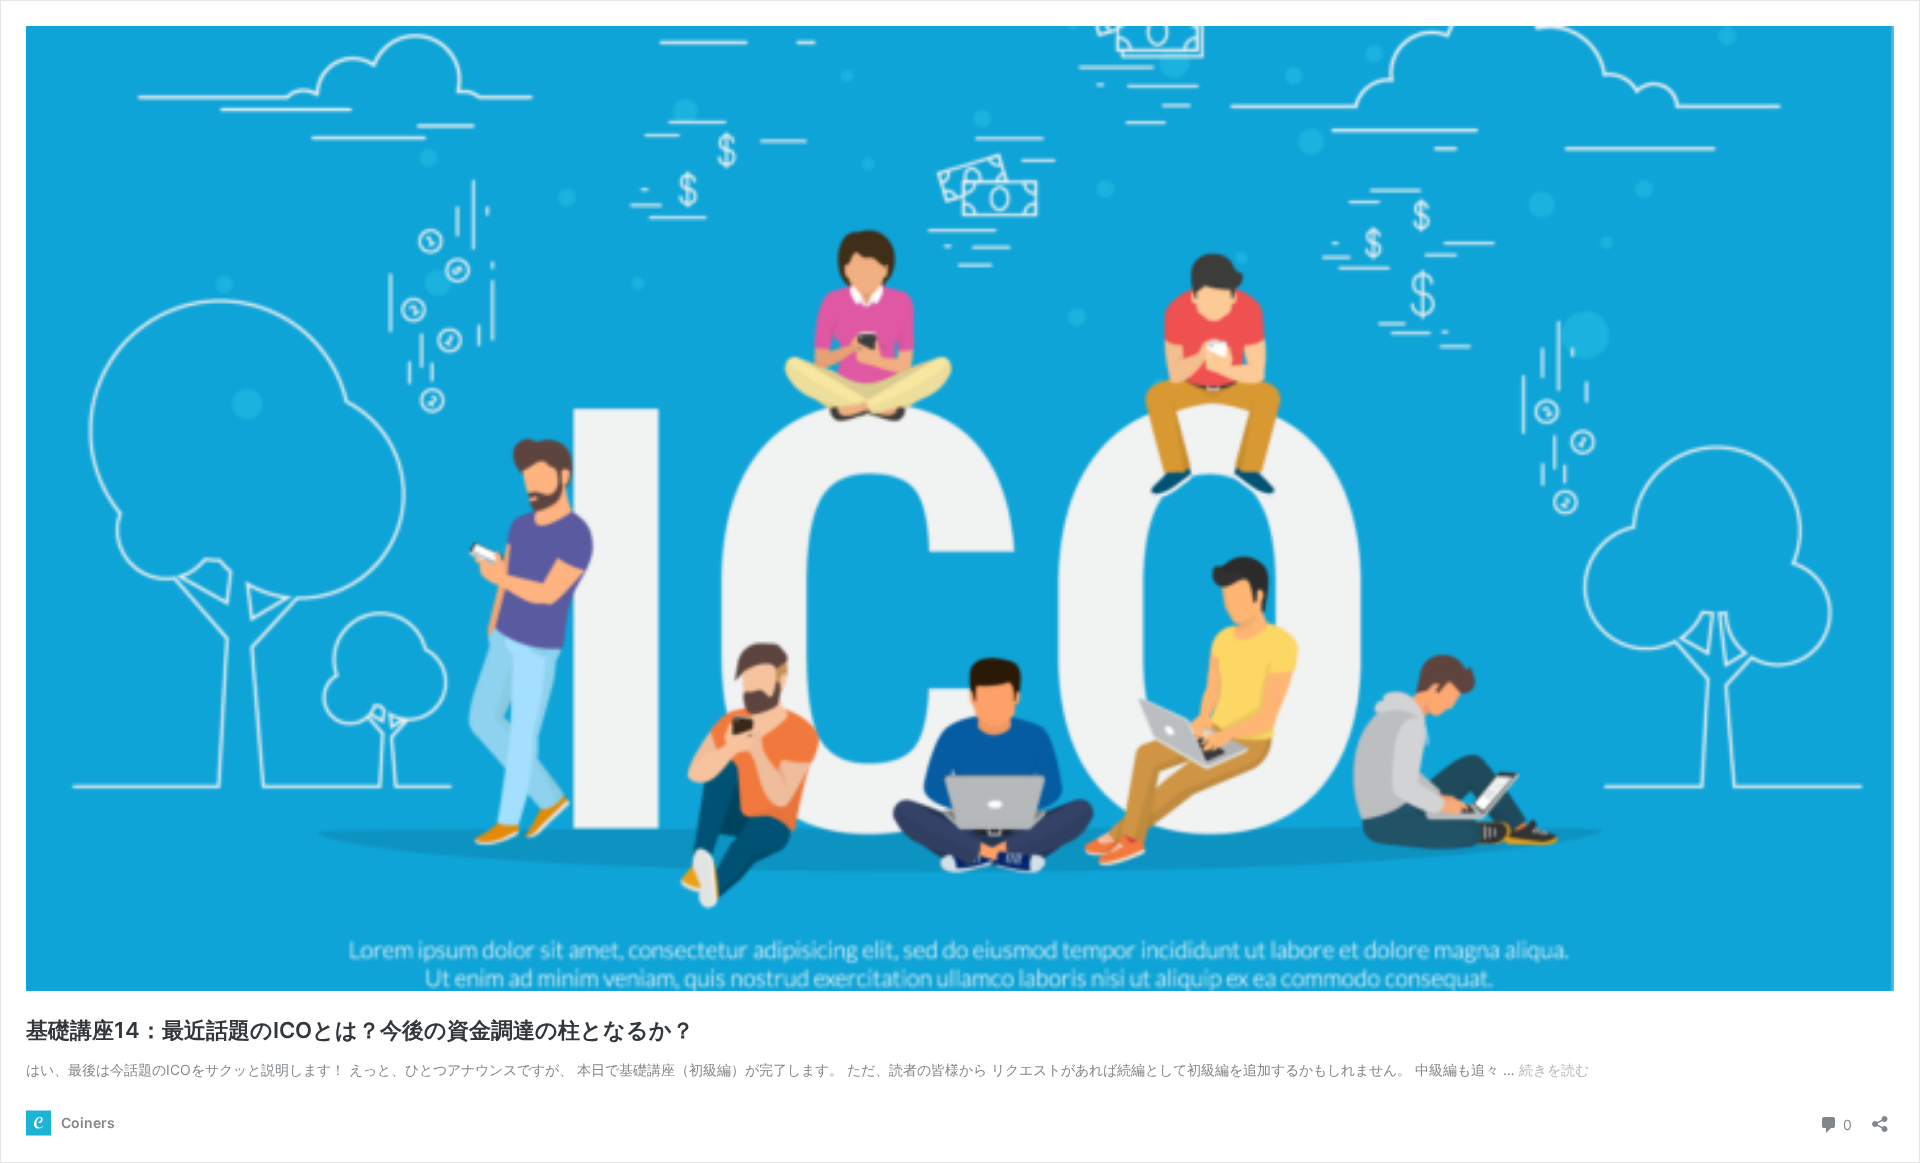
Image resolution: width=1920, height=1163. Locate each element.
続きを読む (1554, 1069)
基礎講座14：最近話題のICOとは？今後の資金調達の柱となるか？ (360, 1030)
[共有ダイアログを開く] (1880, 1117)
